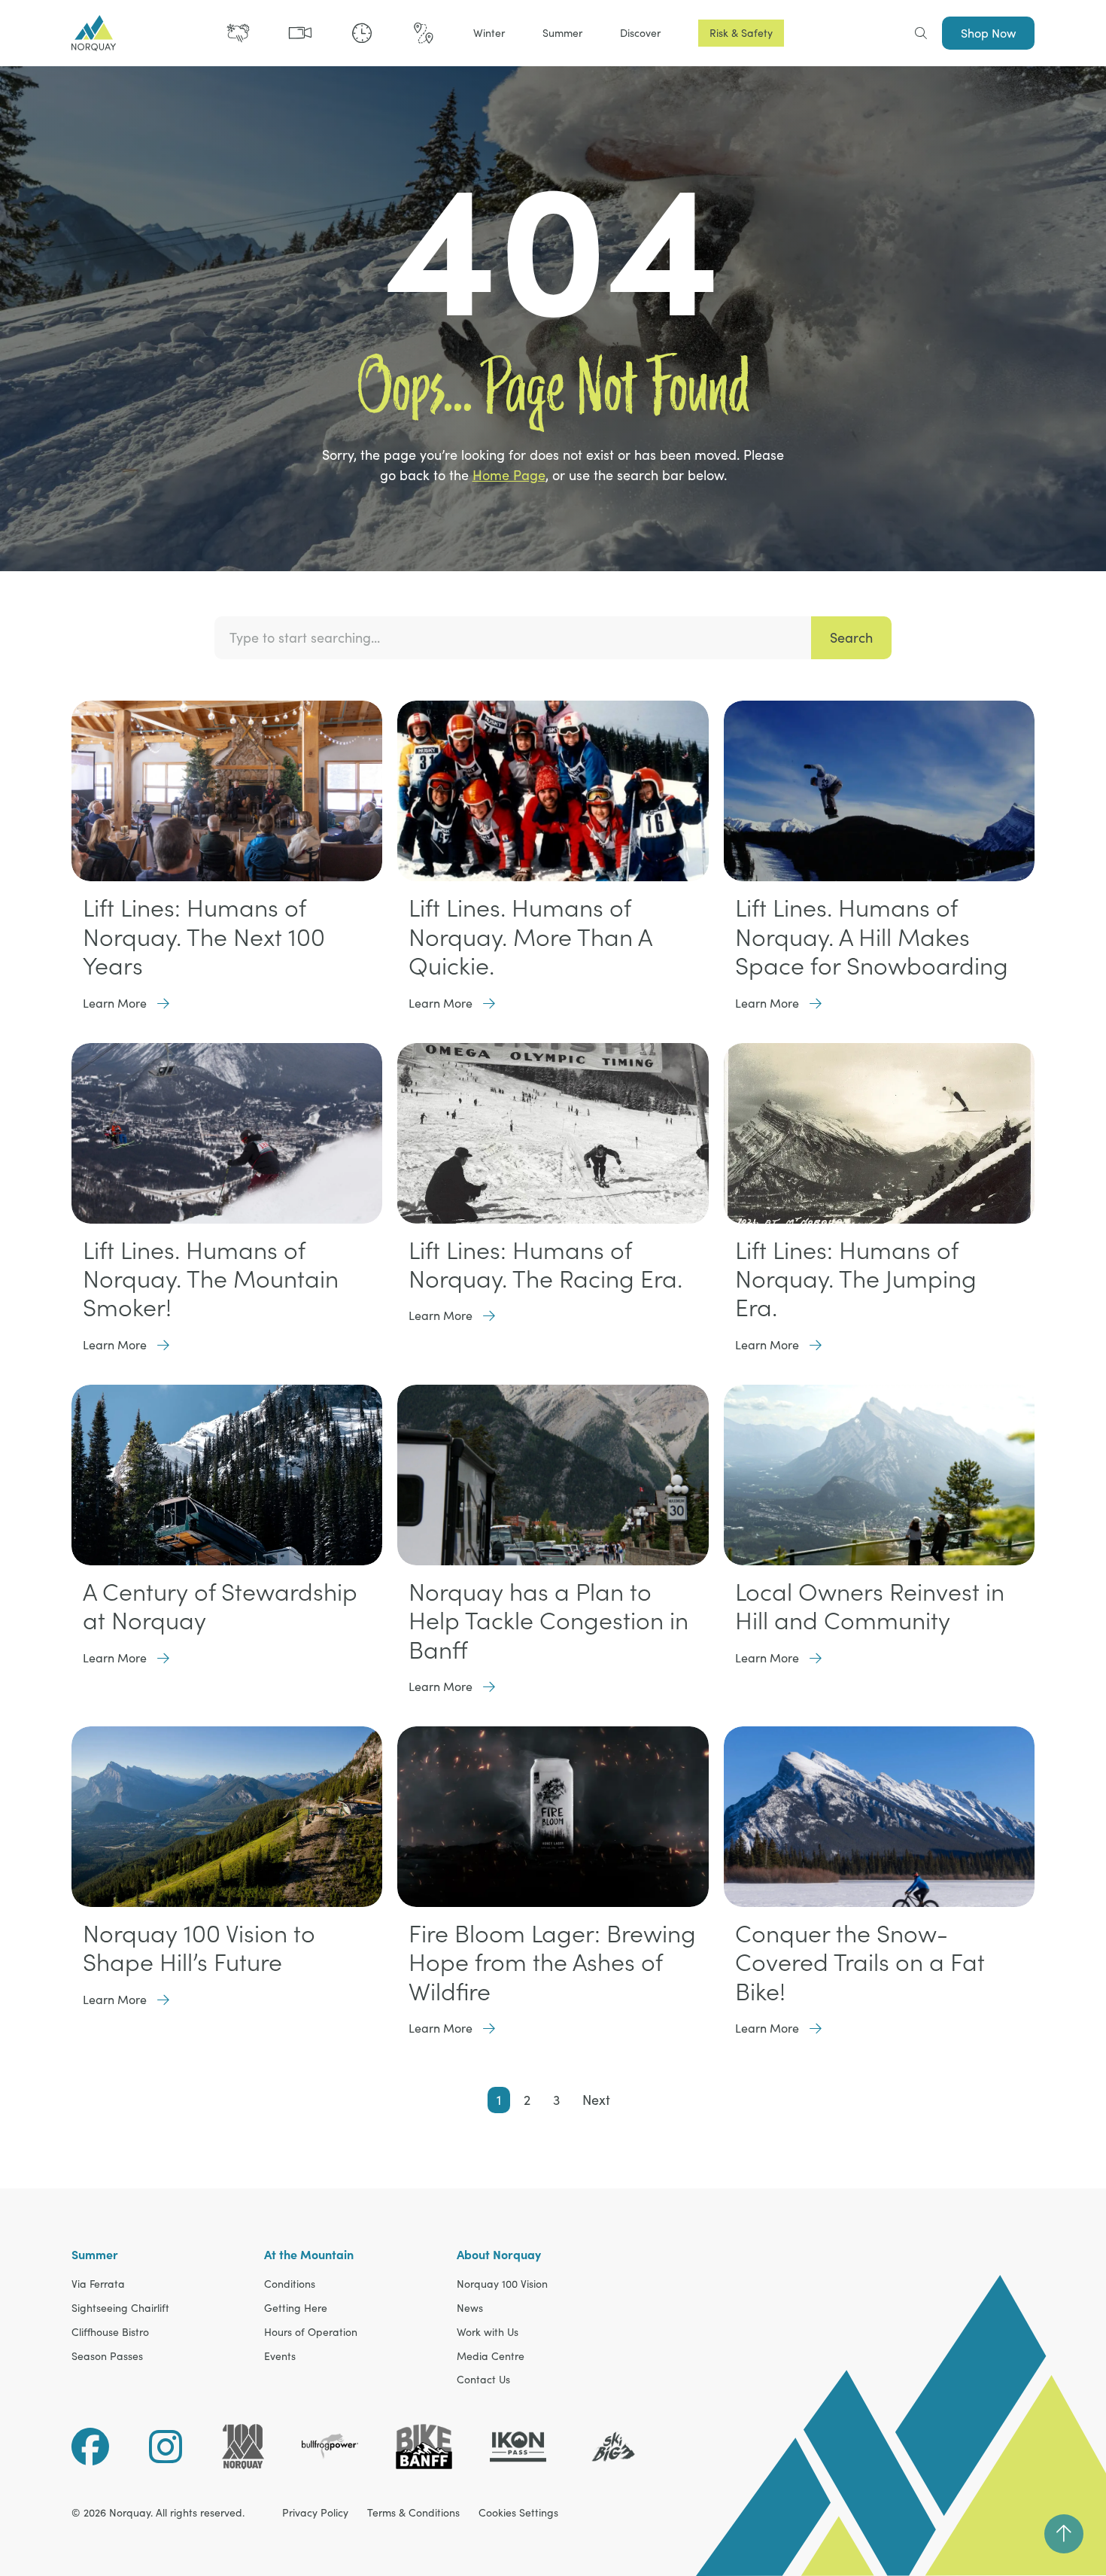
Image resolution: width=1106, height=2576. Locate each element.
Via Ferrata (98, 2284)
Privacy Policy (315, 2513)
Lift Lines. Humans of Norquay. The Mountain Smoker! (211, 1279)
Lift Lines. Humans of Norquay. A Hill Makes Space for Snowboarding (872, 937)
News (470, 2308)
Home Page (509, 475)
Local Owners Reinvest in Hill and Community (870, 1606)
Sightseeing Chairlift (120, 2308)
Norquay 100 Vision (502, 2284)
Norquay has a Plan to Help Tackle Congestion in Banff (548, 1621)
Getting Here (296, 2308)
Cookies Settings (518, 2513)
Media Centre (491, 2357)
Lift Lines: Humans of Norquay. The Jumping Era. (856, 1279)
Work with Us (488, 2333)
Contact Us (483, 2380)
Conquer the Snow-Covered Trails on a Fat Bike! (860, 1962)
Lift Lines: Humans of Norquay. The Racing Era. (545, 1264)
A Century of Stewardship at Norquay (220, 1606)
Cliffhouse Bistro (110, 2333)
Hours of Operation (311, 2333)
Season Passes (107, 2357)
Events (280, 2357)
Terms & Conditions (413, 2513)
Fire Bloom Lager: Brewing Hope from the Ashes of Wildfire (552, 1962)
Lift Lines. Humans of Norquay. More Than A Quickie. (530, 937)
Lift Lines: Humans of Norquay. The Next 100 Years (204, 937)
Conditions (290, 2284)
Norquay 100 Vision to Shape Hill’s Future (199, 1948)
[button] (489, 33)
